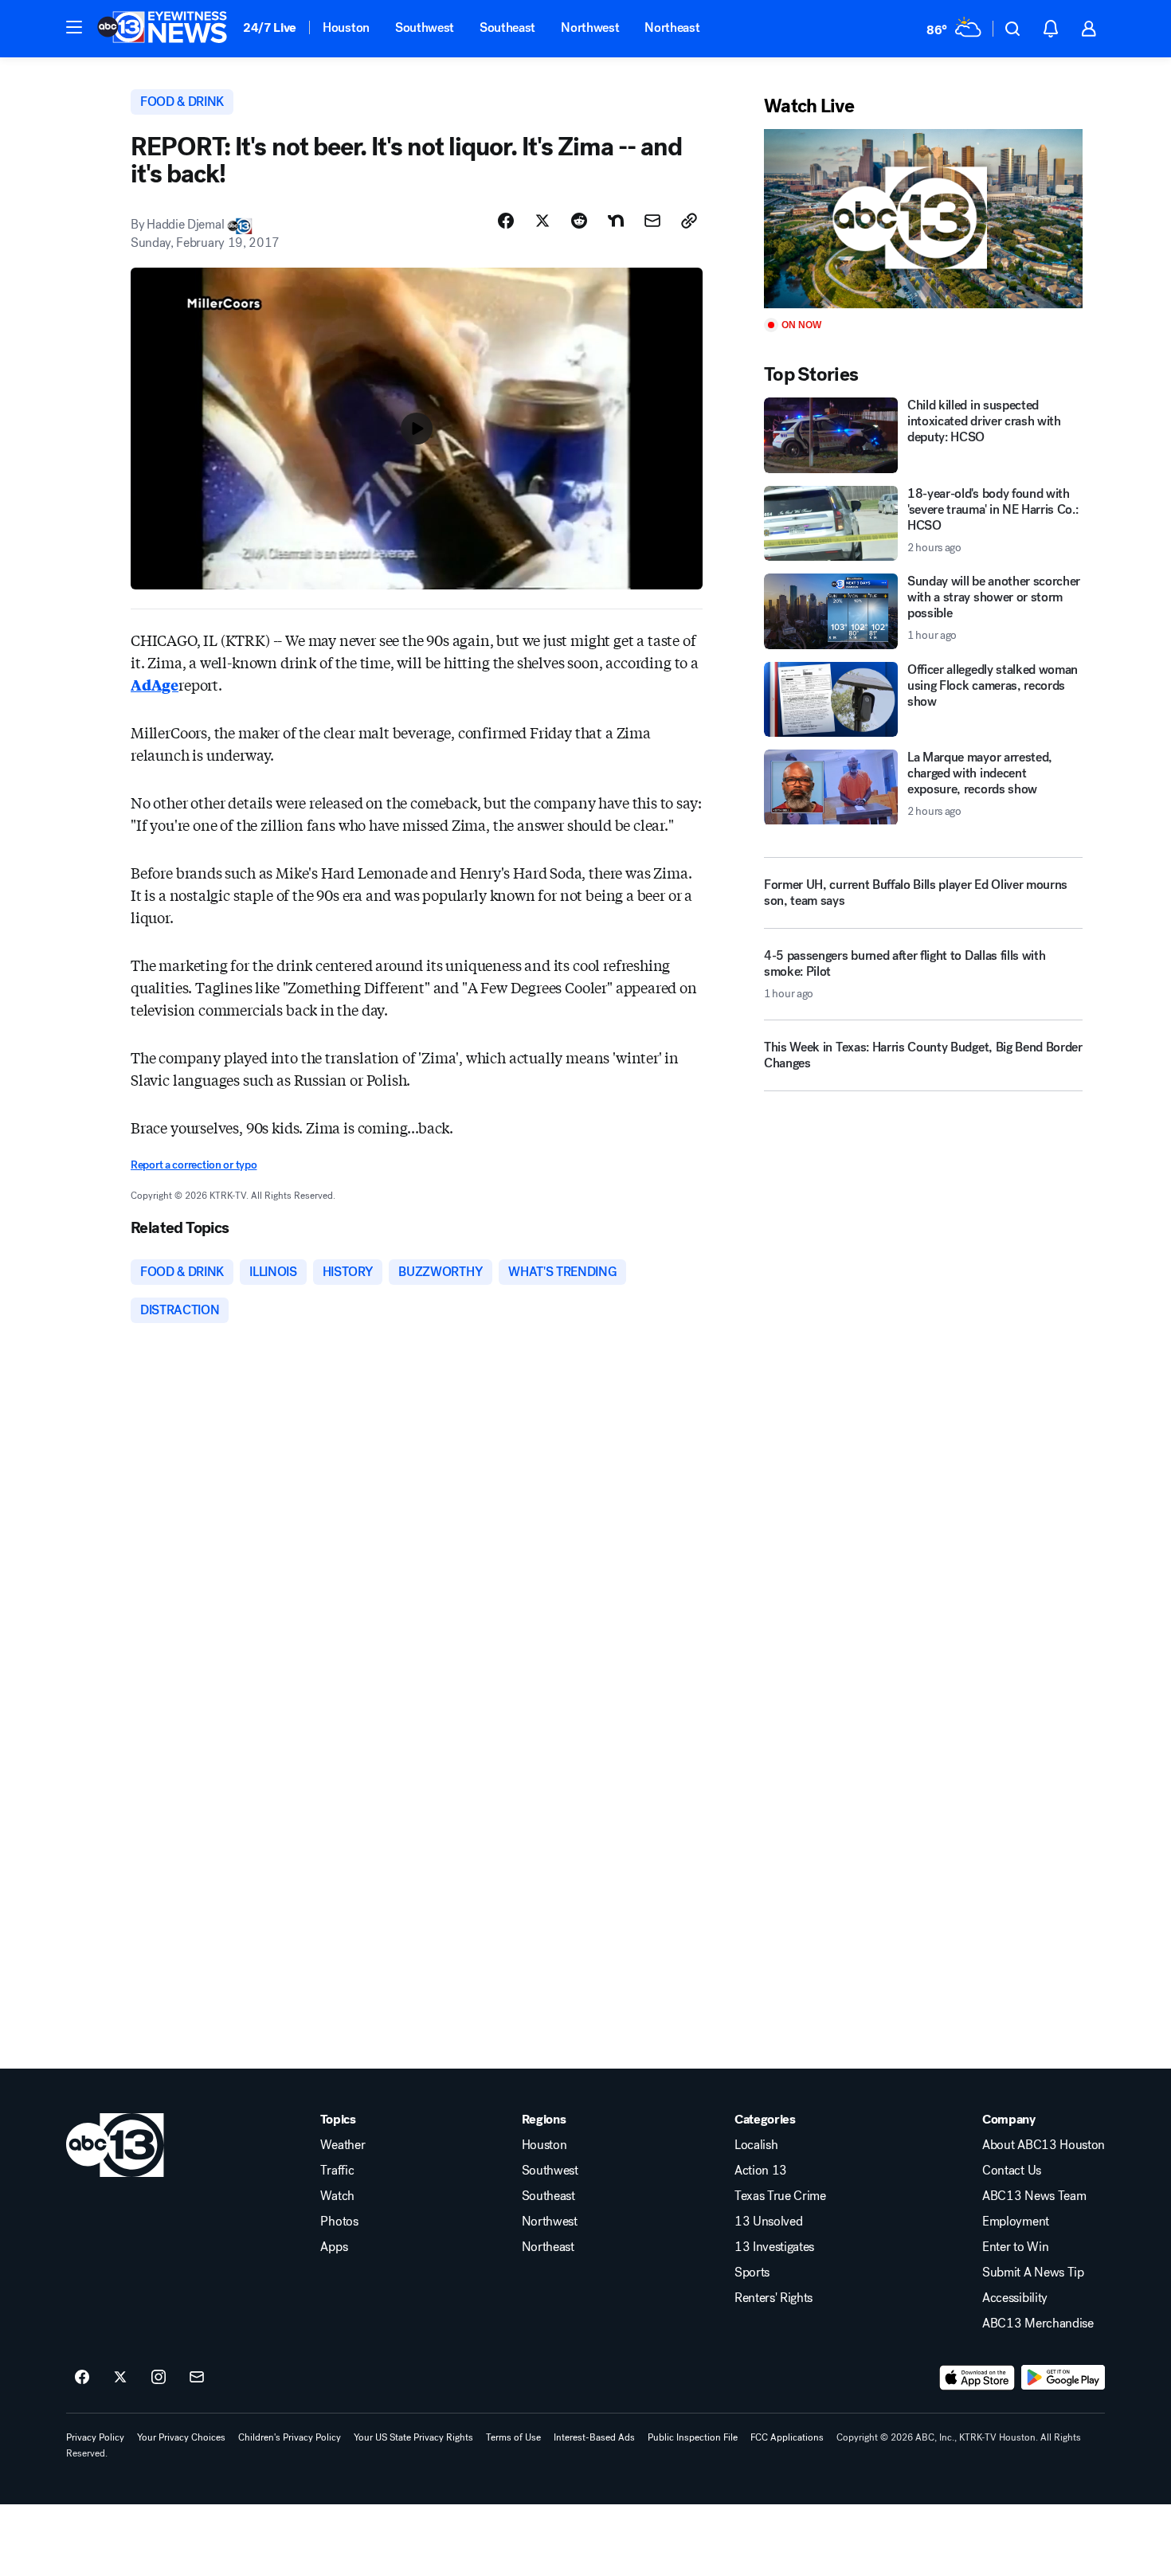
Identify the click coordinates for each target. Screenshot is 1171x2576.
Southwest (425, 27)
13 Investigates (774, 2247)
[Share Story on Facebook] (506, 221)
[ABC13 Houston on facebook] (82, 2378)
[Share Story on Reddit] (579, 221)
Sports (752, 2273)
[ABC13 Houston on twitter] (120, 2378)
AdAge (155, 684)
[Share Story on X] (542, 221)
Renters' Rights (773, 2298)
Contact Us (1012, 2171)
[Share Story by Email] (652, 221)
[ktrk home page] (115, 2145)
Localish (756, 2145)
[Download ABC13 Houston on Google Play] (1063, 2378)
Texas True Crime (780, 2196)
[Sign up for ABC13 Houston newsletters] (197, 2378)
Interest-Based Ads (594, 2437)
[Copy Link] (689, 221)
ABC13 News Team (1034, 2196)
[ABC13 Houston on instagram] (159, 2378)
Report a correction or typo (194, 1165)
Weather (343, 2145)
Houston (346, 27)
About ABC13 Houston (1044, 2145)
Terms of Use (513, 2437)
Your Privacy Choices (181, 2437)
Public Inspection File (693, 2437)
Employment (1016, 2222)
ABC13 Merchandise (1038, 2323)
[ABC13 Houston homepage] (162, 29)
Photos (339, 2222)
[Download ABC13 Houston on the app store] (977, 2378)
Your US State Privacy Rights (413, 2437)
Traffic (337, 2171)
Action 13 (761, 2171)
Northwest (590, 27)
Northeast (672, 27)
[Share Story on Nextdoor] (616, 221)
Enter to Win (1015, 2247)
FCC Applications (787, 2437)
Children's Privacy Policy (290, 2437)
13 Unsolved (768, 2222)
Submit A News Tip (1033, 2273)
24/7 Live (270, 27)
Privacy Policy (95, 2437)
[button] (74, 27)
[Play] (923, 219)
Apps (334, 2247)
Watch (337, 2196)
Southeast (507, 27)
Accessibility (1015, 2298)
